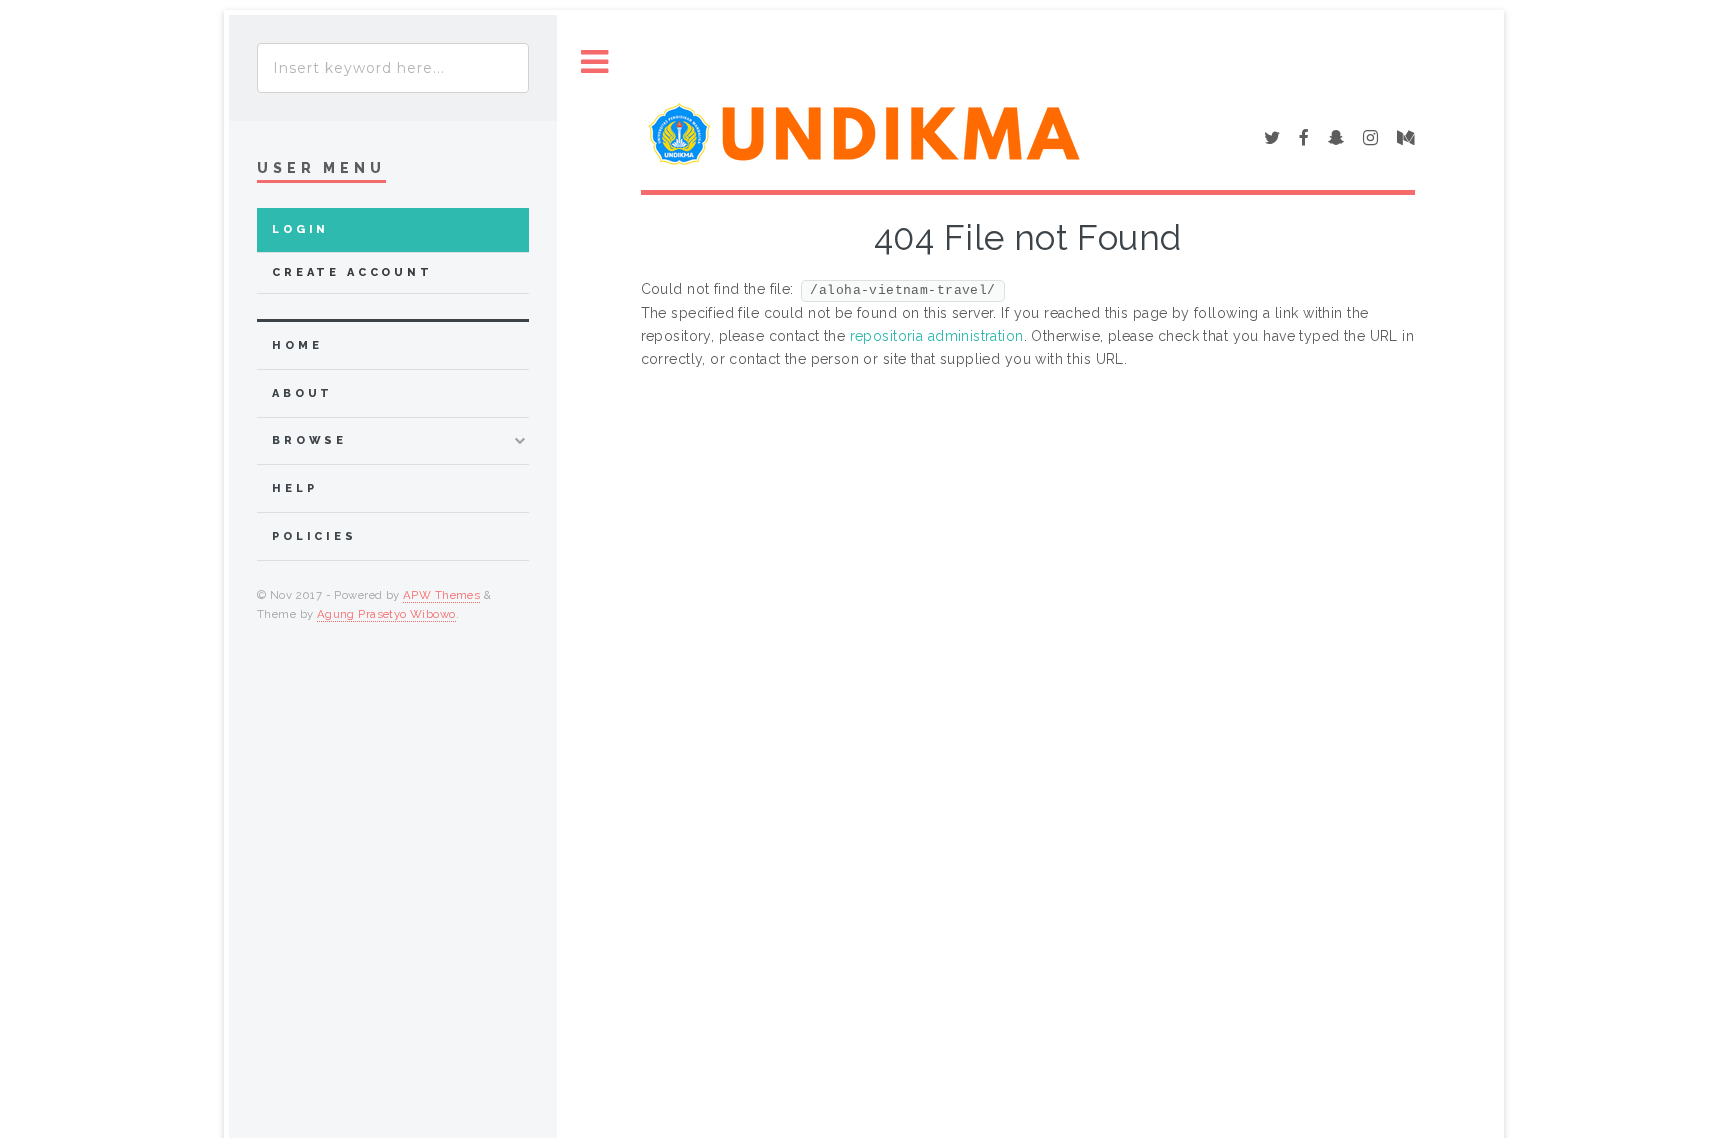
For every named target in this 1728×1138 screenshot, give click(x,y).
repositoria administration (937, 336)
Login (300, 229)
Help (294, 488)
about (302, 393)
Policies (314, 536)
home (297, 345)
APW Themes (441, 595)
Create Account (352, 272)
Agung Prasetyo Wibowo (386, 614)
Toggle (595, 62)
